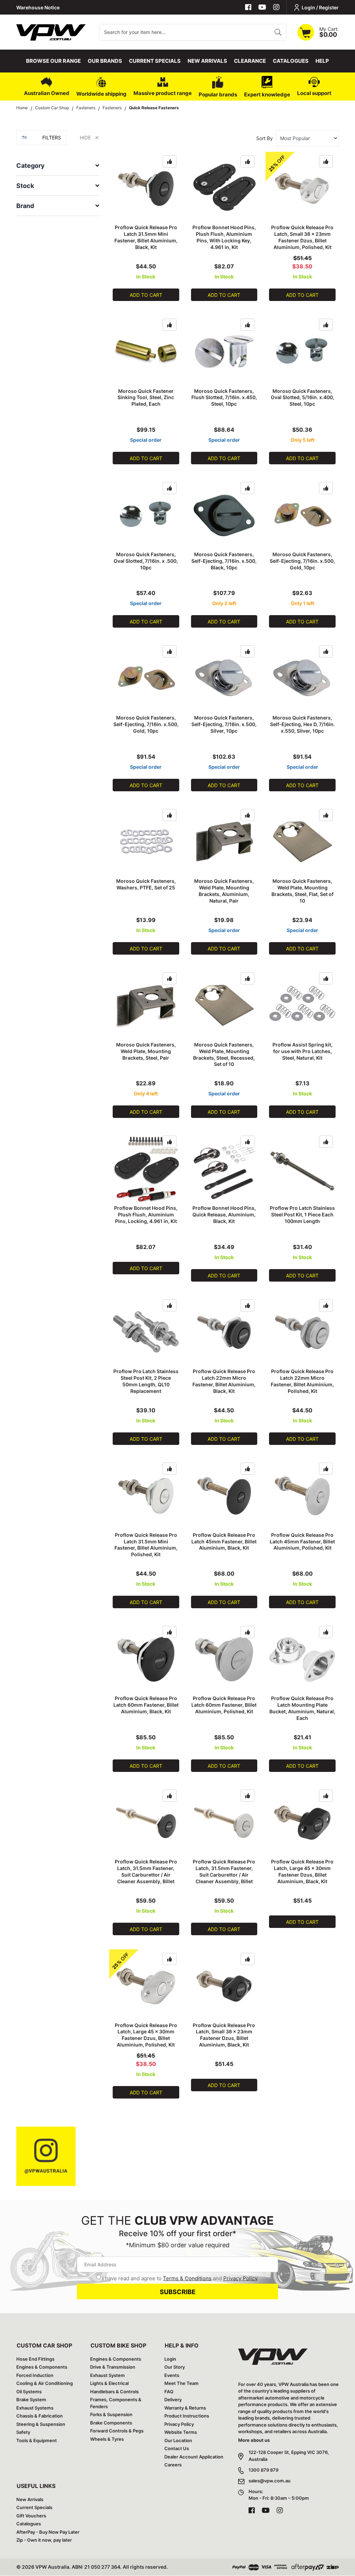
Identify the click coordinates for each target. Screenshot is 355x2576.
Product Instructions (187, 2416)
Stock (25, 186)
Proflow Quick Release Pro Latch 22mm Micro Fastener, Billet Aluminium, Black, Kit (224, 1381)
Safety (23, 2432)
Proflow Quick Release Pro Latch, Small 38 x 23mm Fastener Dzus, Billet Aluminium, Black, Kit (224, 2035)
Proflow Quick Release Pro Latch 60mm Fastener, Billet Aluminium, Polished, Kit (224, 1705)
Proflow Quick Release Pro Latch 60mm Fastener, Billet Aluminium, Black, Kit (146, 1705)
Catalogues (291, 61)
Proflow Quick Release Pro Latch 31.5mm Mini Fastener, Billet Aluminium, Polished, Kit (146, 1545)
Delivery (173, 2400)
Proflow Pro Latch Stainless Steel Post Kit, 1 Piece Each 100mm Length (302, 1214)
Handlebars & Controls (114, 2392)
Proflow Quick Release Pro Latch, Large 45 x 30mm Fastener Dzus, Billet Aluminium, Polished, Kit (146, 2035)
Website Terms (181, 2432)
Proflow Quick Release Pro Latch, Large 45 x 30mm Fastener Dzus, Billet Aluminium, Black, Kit (302, 1871)
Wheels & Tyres (107, 2439)
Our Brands (105, 61)
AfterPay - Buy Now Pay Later (48, 2532)
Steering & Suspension (41, 2424)
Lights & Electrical (109, 2383)
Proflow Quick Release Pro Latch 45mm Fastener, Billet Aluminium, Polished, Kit (302, 1541)
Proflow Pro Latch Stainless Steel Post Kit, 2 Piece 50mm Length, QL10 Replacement (146, 1381)
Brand (25, 206)
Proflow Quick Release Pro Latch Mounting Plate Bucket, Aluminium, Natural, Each (302, 1708)
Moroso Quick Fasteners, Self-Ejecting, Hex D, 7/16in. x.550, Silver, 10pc (302, 724)
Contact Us (177, 2448)
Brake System (31, 2400)
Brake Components (111, 2423)
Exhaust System (107, 2375)
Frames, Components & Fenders (116, 2403)
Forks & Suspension (111, 2414)
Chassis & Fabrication (40, 2416)
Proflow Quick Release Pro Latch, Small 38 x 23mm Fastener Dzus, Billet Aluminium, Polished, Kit (302, 237)
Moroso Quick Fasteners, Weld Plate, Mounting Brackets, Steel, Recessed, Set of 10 (224, 1054)
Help (322, 61)
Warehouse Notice (38, 7)
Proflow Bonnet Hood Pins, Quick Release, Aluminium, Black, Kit (224, 1214)
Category (31, 166)
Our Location (178, 2440)
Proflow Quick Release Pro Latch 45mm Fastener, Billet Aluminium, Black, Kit (224, 1541)
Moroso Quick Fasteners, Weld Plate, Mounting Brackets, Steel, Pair (146, 1051)
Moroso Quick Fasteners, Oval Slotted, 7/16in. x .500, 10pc (146, 561)
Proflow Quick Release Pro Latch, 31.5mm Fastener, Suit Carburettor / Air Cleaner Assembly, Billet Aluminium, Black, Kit (146, 1875)
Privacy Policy (240, 2278)
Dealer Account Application (194, 2457)
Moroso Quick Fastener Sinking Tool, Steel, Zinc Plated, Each (146, 398)
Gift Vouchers (31, 2516)
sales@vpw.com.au (270, 2481)
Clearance (250, 61)
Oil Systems (29, 2392)
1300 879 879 (263, 2470)
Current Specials (155, 61)
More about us (254, 2440)
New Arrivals (207, 61)
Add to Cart (146, 295)
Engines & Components (42, 2367)
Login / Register (320, 7)
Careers (173, 2465)
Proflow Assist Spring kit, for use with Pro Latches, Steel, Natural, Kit (302, 1051)
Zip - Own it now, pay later (44, 2540)
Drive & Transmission (113, 2367)
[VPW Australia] (51, 31)
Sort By (265, 138)
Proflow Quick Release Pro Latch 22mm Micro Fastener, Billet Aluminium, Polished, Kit (302, 1381)
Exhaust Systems (35, 2408)
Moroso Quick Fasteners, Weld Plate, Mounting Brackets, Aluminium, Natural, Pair (224, 891)
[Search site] (278, 32)
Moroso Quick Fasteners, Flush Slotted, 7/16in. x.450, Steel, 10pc (224, 398)
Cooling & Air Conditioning (45, 2383)
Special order (146, 440)
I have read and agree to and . (180, 2278)
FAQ (169, 2392)
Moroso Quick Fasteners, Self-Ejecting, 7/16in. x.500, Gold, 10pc (302, 561)
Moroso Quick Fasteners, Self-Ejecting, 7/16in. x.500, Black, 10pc (224, 561)
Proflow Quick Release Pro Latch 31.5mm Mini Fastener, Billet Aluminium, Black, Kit (146, 237)
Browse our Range (53, 61)
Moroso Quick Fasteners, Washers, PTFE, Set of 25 (146, 884)
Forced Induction (35, 2375)
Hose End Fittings (35, 2359)
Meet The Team (181, 2383)
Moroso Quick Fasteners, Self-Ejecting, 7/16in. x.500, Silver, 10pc (224, 724)
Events (172, 2375)
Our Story (175, 2367)
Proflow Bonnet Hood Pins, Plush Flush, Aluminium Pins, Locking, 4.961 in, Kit (146, 1214)
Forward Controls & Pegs (117, 2431)
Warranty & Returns (185, 2408)
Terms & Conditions (187, 2278)
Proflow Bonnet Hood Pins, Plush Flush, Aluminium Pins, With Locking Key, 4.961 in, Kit (224, 237)
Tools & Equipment (37, 2440)
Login (170, 2359)
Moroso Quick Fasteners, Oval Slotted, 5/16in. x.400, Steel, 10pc (302, 398)
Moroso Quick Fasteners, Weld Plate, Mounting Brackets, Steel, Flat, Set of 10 (302, 891)
